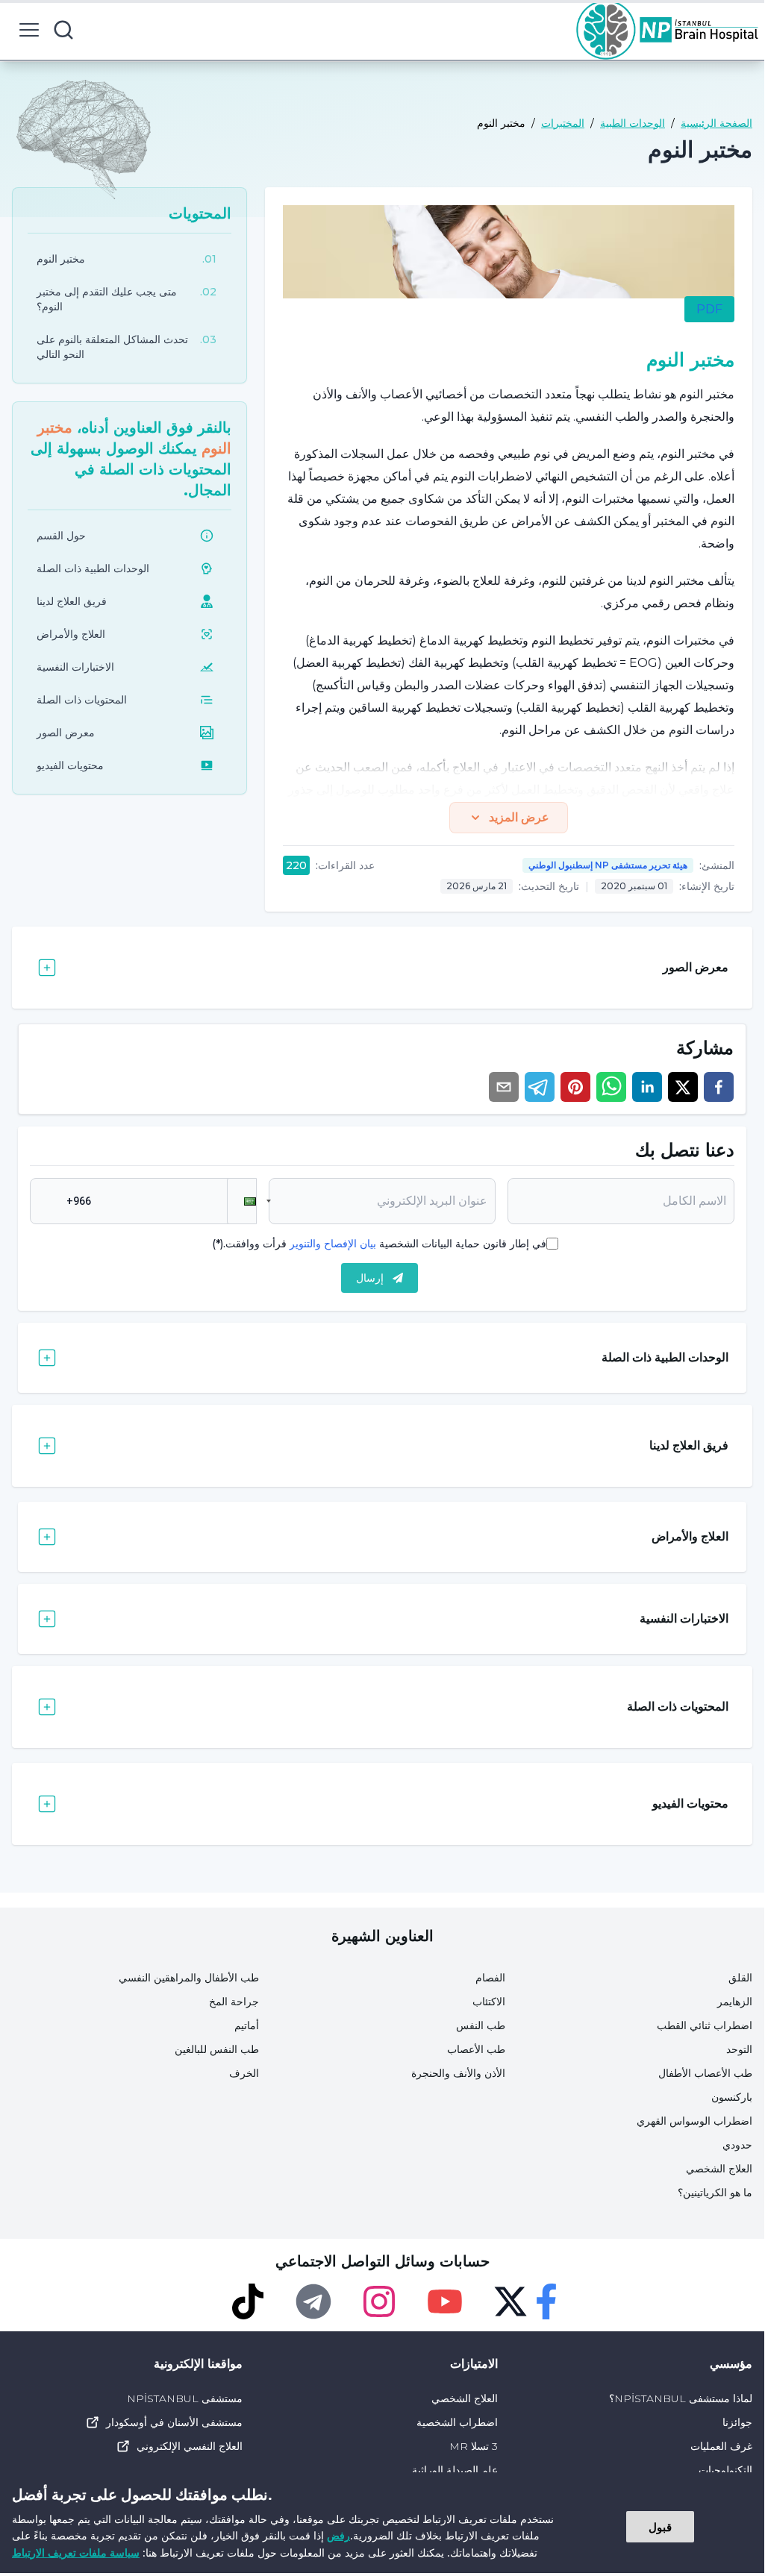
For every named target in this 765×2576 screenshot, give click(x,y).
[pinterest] (575, 1087)
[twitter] (683, 1087)
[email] (504, 1087)
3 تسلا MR (473, 2446)
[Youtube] (445, 2301)
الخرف (244, 2073)
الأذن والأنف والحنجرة (458, 2073)
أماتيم (247, 2025)
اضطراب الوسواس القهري (694, 2121)
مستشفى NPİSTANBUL (185, 2398)
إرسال (370, 1278)
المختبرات (563, 123)
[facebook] (719, 1087)
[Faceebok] (546, 2301)
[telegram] (540, 1087)
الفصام (490, 1978)
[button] (242, 1201)
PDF (709, 309)
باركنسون (732, 2097)
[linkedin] (647, 1087)
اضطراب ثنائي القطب (705, 2025)
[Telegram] (313, 2301)
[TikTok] (248, 2301)
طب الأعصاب (476, 2049)
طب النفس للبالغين (217, 2049)
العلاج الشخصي (719, 2169)
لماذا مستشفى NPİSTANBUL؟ (681, 2398)
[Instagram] (379, 2301)
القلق (740, 1978)
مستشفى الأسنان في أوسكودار (174, 2422)
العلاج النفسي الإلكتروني (190, 2446)
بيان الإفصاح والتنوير (333, 1244)
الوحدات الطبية (633, 123)
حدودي (737, 2145)
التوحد (739, 2049)
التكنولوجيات (725, 2470)
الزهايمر (735, 2002)
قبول (660, 2527)
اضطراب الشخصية (457, 2422)
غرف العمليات (721, 2446)
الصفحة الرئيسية (716, 123)
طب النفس (481, 2025)
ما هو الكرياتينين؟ (715, 2193)
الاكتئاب (489, 2002)
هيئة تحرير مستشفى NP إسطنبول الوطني (608, 865)
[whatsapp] (611, 1087)
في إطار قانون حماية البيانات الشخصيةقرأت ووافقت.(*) (379, 1244)
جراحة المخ (234, 2002)
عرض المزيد (519, 817)
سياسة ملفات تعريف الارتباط (76, 2553)
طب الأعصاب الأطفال (705, 2073)
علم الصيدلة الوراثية (455, 2470)
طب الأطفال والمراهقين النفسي (189, 1978)
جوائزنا (737, 2422)
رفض (338, 2535)
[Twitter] (510, 2301)
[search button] (63, 30)
